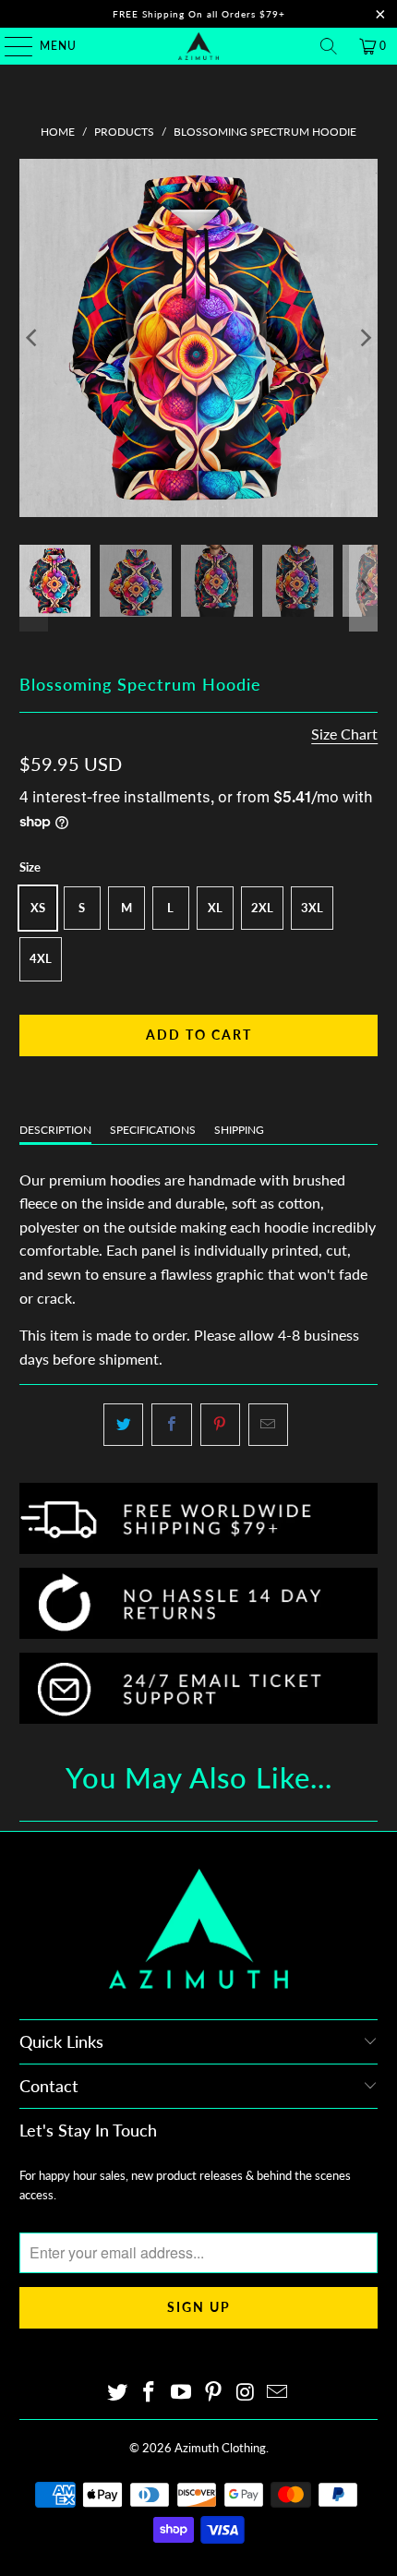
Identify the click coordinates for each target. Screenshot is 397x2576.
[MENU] (10, 46)
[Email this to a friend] (268, 1425)
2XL (262, 908)
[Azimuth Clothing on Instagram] (246, 2393)
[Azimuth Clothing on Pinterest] (214, 2393)
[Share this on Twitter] (123, 1425)
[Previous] (33, 338)
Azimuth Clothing (220, 2448)
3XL (312, 908)
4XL (41, 958)
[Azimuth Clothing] (199, 46)
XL (215, 908)
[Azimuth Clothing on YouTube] (182, 2393)
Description (55, 1130)
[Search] (329, 46)
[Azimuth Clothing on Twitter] (117, 2393)
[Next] (364, 338)
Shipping (239, 1130)
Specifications (153, 1130)
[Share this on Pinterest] (220, 1425)
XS (38, 908)
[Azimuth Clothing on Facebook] (150, 2393)
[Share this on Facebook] (171, 1425)
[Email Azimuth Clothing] (278, 2393)
